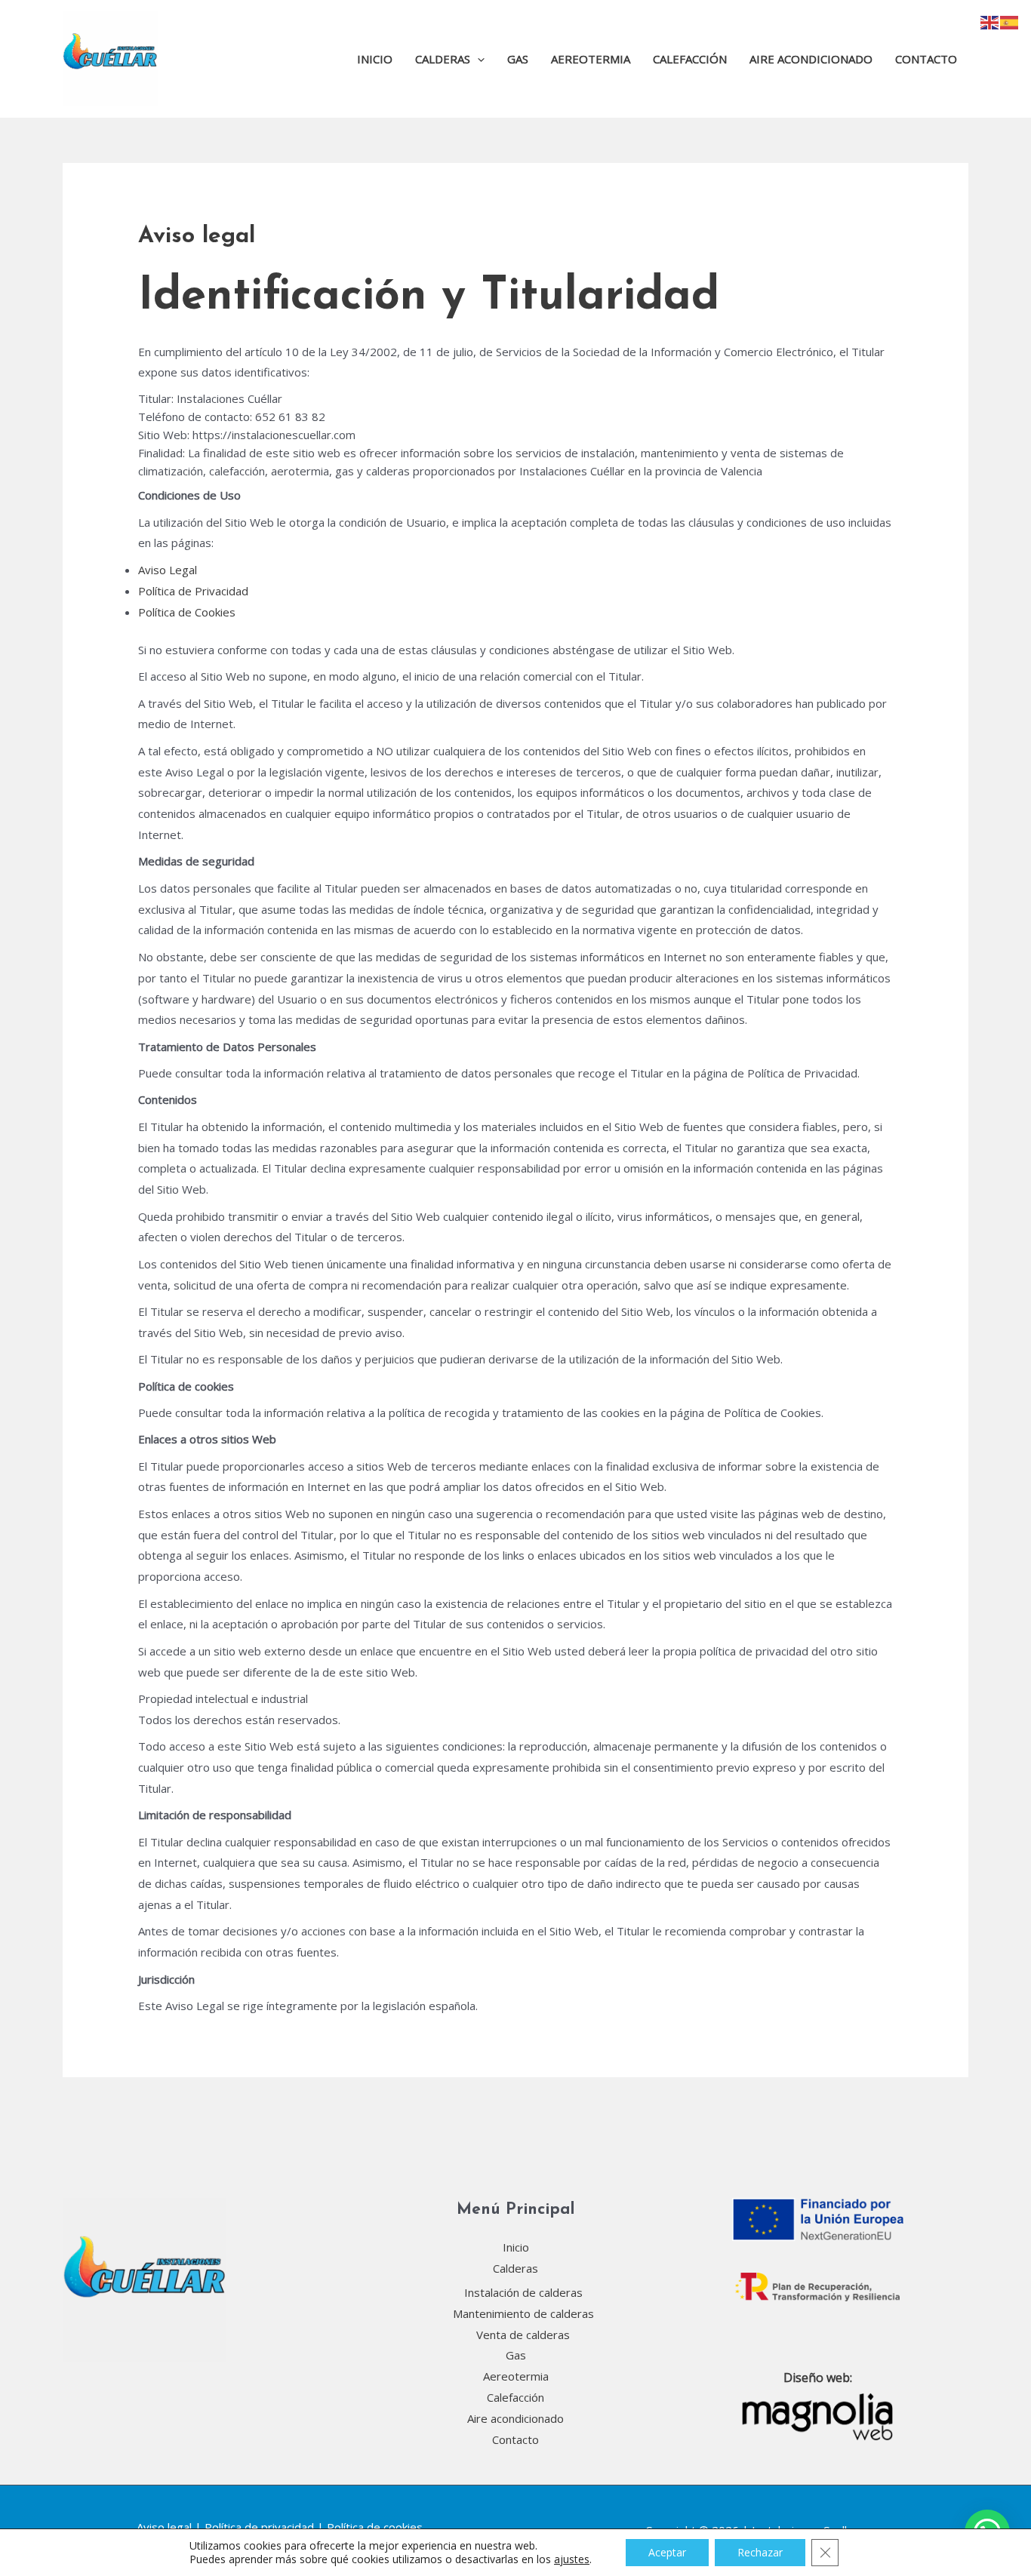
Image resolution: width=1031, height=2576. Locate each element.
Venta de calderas (523, 2335)
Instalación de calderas (523, 2292)
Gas (518, 59)
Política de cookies (375, 2527)
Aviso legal (164, 2527)
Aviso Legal (168, 570)
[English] (990, 21)
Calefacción (690, 59)
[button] (477, 59)
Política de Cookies (187, 612)
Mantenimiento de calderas (523, 2313)
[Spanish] (1010, 21)
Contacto (926, 59)
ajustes (572, 2559)
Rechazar (760, 2552)
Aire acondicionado (811, 59)
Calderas (443, 59)
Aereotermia (591, 59)
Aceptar (667, 2552)
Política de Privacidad (193, 591)
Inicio (375, 59)
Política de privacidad (259, 2527)
